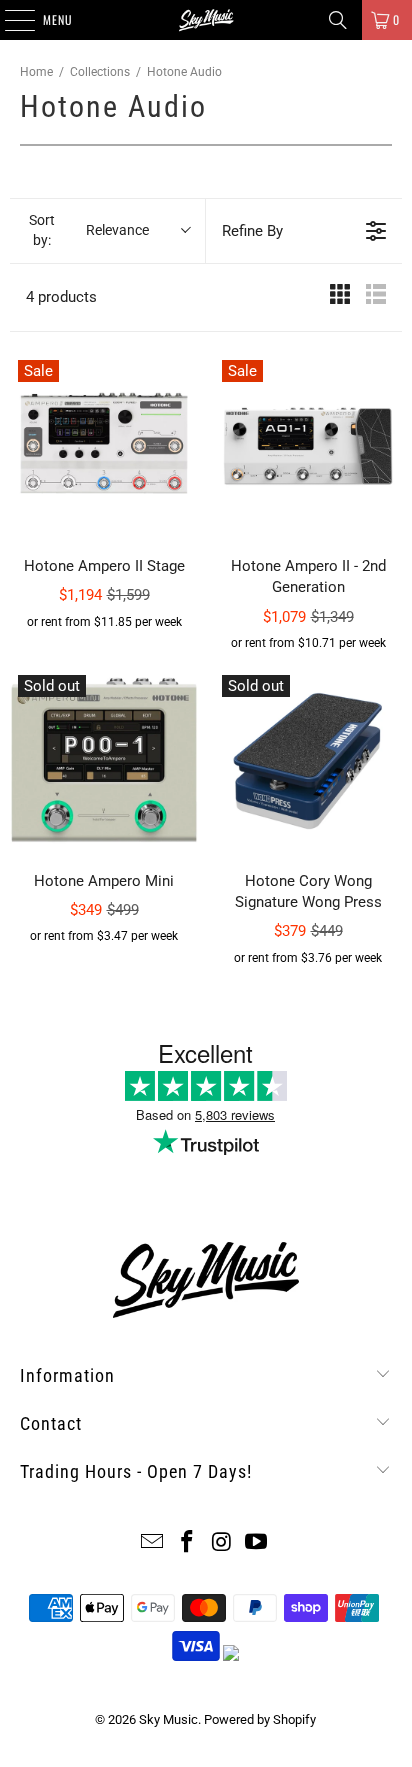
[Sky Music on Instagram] (222, 1543)
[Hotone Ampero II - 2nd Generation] (308, 446)
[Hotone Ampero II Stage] (104, 446)
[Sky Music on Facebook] (188, 1543)
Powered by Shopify (260, 1719)
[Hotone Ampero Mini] (104, 761)
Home (36, 72)
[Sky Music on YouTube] (257, 1543)
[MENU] (9, 20)
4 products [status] (61, 297)
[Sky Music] (206, 20)
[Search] (338, 20)
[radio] (340, 297)
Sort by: (89, 230)
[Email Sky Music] (153, 1543)
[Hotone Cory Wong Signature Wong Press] (308, 761)
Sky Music (168, 1719)
